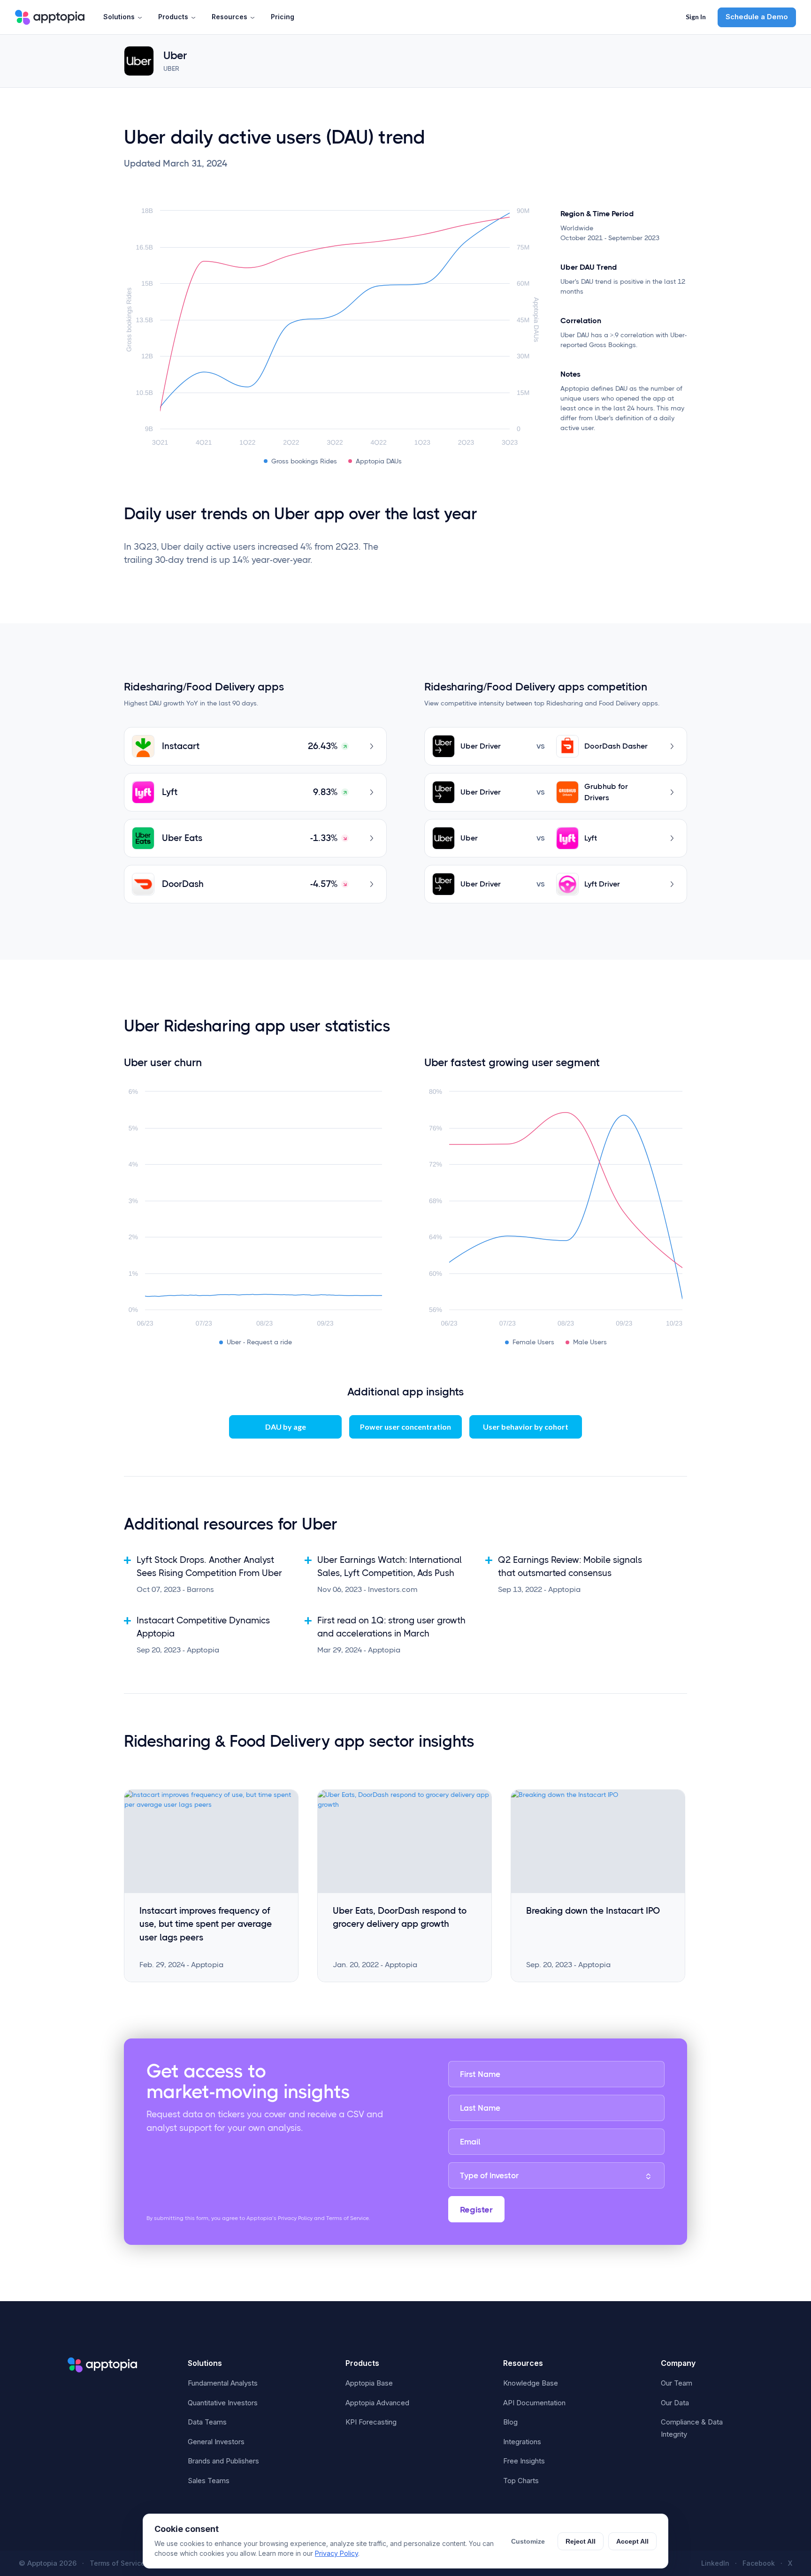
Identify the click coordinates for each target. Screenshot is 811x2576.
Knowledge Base (531, 2383)
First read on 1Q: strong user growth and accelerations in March (391, 1627)
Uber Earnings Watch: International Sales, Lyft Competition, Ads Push (390, 1567)
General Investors (216, 2442)
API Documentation (534, 2403)
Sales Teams (209, 2481)
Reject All (581, 2541)
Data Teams (207, 2422)
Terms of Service (117, 2563)
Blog (510, 2422)
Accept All (632, 2541)
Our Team (677, 2383)
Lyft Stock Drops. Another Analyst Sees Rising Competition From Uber (209, 1567)
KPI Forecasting (371, 2422)
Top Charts (521, 2481)
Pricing (283, 17)
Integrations (522, 2442)
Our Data (675, 2403)
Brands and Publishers (223, 2461)
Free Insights (524, 2461)
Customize (528, 2541)
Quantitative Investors (223, 2403)
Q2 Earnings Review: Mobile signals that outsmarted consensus (570, 1567)
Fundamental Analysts (223, 2383)
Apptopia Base (369, 2383)
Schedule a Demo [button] (757, 17)
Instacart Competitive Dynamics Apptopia (203, 1627)
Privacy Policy (337, 2553)
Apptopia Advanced (377, 2403)
